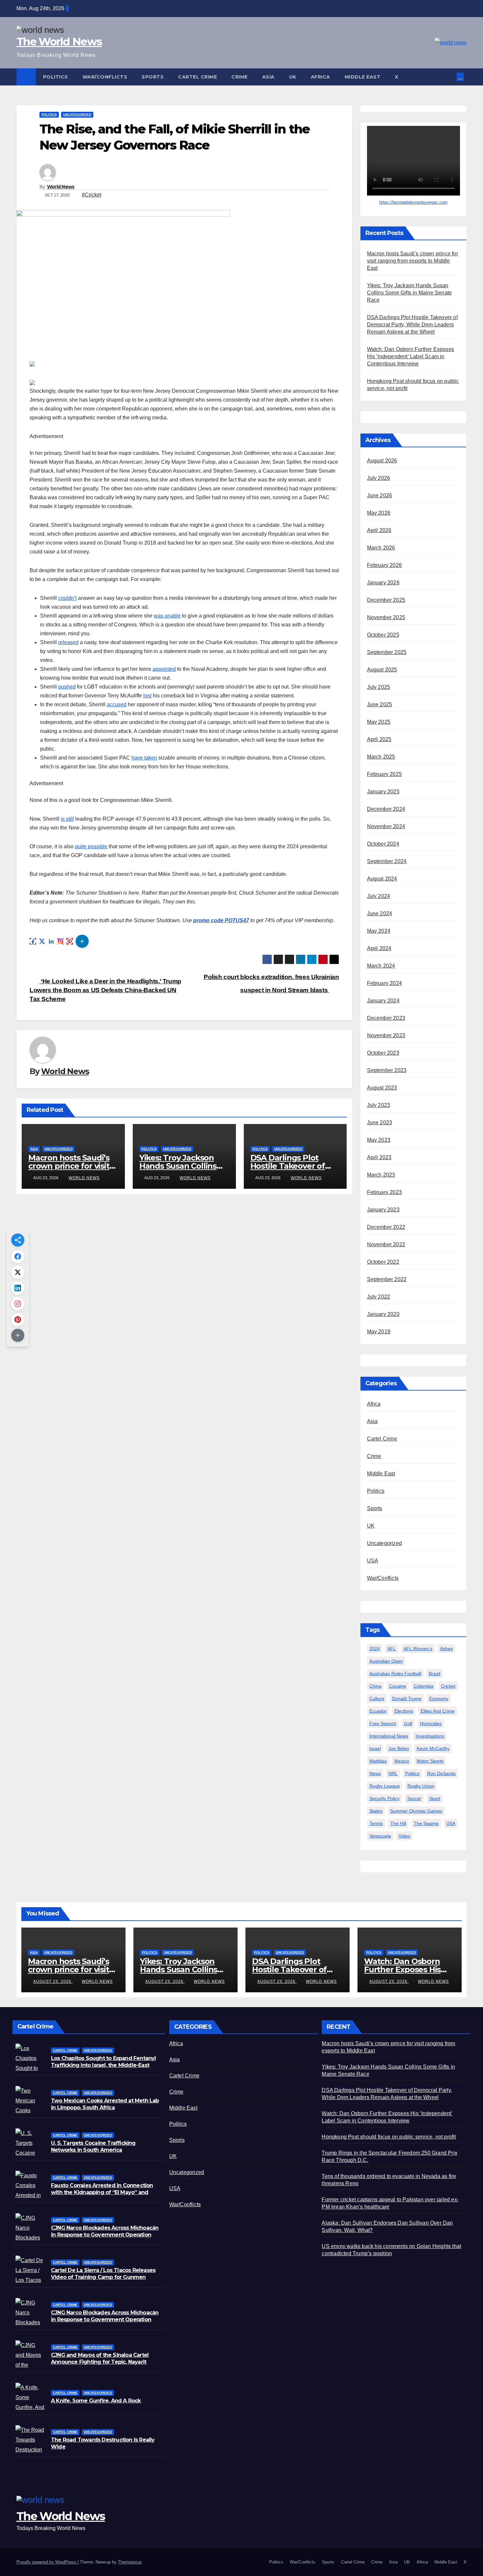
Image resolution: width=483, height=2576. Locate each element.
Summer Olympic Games (416, 1811)
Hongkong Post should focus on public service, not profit (389, 2137)
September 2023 (387, 1070)
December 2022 (386, 1227)
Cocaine (398, 1686)
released (68, 642)
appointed (164, 669)
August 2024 (382, 879)
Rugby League (385, 1786)
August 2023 (382, 1088)
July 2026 (379, 478)
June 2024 (380, 913)
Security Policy (384, 1798)
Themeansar (130, 2562)
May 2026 (379, 513)
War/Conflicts (105, 77)
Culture (377, 1698)
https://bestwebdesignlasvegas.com (413, 202)
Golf (408, 1723)
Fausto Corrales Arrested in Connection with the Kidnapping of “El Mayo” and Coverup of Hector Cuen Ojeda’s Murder (103, 2192)
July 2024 (379, 896)
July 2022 (379, 1297)
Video (404, 1836)
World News (61, 187)
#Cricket (92, 195)
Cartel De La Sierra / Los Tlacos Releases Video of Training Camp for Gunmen (103, 2274)
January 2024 (383, 1001)
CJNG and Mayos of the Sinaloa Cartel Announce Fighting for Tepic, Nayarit (100, 2358)
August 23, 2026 (53, 1981)
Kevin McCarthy (433, 1748)
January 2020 (383, 1314)
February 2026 (385, 565)
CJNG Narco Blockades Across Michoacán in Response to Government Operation (105, 2316)
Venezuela (380, 1836)
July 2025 (379, 687)
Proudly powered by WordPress (47, 2562)
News (375, 1773)
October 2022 (383, 1262)
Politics (56, 77)
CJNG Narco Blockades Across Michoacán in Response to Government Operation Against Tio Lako (105, 2235)
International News (389, 1736)
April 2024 (379, 948)
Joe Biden (399, 1748)
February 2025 (385, 774)
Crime (240, 77)
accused (117, 704)
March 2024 (381, 966)
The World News (59, 41)
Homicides (431, 1723)
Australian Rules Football (395, 1674)
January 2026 (383, 583)
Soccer (414, 1798)
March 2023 (381, 1175)
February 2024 (385, 983)
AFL (392, 1649)
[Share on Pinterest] (70, 941)
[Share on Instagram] (60, 941)
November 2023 (386, 1035)
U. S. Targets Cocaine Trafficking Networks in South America (93, 2146)
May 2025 (379, 722)
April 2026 (379, 530)
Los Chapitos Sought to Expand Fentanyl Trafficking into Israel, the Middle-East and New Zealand (103, 2065)
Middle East (363, 77)
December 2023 (386, 1018)
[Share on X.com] (42, 941)
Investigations (430, 1736)
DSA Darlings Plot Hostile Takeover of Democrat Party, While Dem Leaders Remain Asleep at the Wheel (412, 325)
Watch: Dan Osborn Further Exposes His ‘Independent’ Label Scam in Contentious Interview (411, 356)
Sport (435, 1798)
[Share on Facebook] (33, 941)
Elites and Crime (438, 1711)
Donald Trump (407, 1698)
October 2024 (383, 844)
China (375, 1686)
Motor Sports (430, 1761)
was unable (167, 616)
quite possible (91, 846)
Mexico (402, 1761)
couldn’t (67, 598)
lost (147, 696)
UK (293, 77)
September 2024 (387, 861)
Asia (268, 77)
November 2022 (386, 1244)
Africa (321, 77)
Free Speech (383, 1723)
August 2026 (382, 461)
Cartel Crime (197, 77)
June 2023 (380, 1123)
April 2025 (379, 739)
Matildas (378, 1761)
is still (67, 819)
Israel (375, 1748)
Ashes (446, 1649)
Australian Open (386, 1661)
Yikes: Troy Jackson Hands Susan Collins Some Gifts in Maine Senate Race (410, 293)
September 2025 (387, 652)
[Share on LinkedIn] (51, 941)
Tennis (376, 1823)
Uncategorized (77, 115)
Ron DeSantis (441, 1773)
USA (373, 1561)
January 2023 (383, 1210)
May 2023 (379, 1140)
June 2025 (380, 704)
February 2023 (385, 1192)
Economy (439, 1698)
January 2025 (383, 792)
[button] (452, 77)
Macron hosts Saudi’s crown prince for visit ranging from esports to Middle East (413, 261)
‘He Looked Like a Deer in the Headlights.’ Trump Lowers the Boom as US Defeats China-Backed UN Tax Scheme (105, 990)
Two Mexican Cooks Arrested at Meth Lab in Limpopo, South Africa (105, 2104)
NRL (393, 1773)
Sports (153, 77)
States (376, 1811)
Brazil (435, 1674)
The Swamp (426, 1823)
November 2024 (386, 826)
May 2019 (379, 1332)
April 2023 (379, 1157)
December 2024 (386, 809)
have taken (144, 758)
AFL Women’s (418, 1649)
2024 (375, 1649)
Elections (404, 1711)
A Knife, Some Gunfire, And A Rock (96, 2401)
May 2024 (379, 931)
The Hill (398, 1823)
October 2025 (383, 635)
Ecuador (378, 1711)
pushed (67, 687)
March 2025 (381, 757)
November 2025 (386, 617)
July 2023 (379, 1105)
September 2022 (387, 1279)
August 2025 (382, 670)
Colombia (424, 1686)
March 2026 (381, 548)
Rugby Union (421, 1786)
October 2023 (383, 1053)
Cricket (448, 1686)
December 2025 (386, 600)
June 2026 (380, 495)
